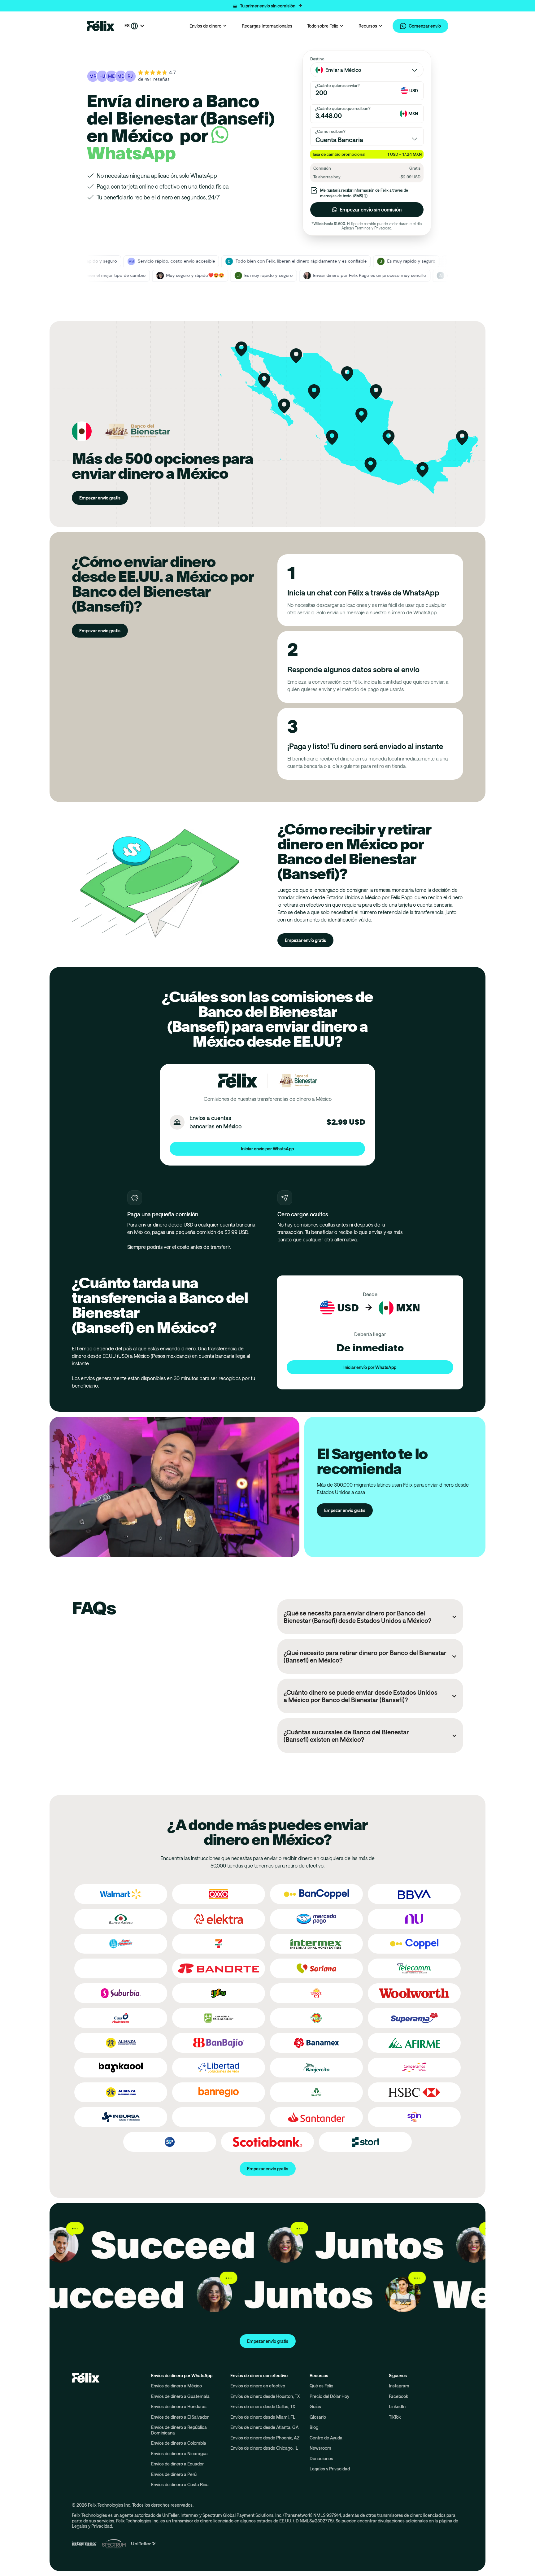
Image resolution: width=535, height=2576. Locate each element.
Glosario (318, 2417)
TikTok (395, 2417)
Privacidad (383, 228)
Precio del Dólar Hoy (329, 2396)
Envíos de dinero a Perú (174, 2474)
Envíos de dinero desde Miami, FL (263, 2417)
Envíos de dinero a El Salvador (180, 2417)
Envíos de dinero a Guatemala (180, 2396)
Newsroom (320, 2448)
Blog (314, 2427)
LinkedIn (397, 2406)
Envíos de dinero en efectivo (258, 2386)
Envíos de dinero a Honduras (179, 2406)
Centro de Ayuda (326, 2438)
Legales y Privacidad (330, 2469)
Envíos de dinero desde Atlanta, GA (265, 2427)
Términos (363, 228)
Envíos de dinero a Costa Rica (180, 2484)
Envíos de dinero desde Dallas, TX (263, 2406)
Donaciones (321, 2458)
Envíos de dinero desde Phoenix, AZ (265, 2438)
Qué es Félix (321, 2386)
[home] (101, 26)
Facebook (398, 2396)
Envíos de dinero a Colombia (179, 2443)
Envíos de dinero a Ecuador (177, 2464)
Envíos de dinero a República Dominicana (179, 2430)
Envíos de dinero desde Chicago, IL (264, 2448)
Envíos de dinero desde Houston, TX (265, 2396)
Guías (315, 2406)
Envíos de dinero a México (176, 2386)
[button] (267, 6)
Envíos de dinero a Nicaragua (179, 2454)
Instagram (399, 2386)
